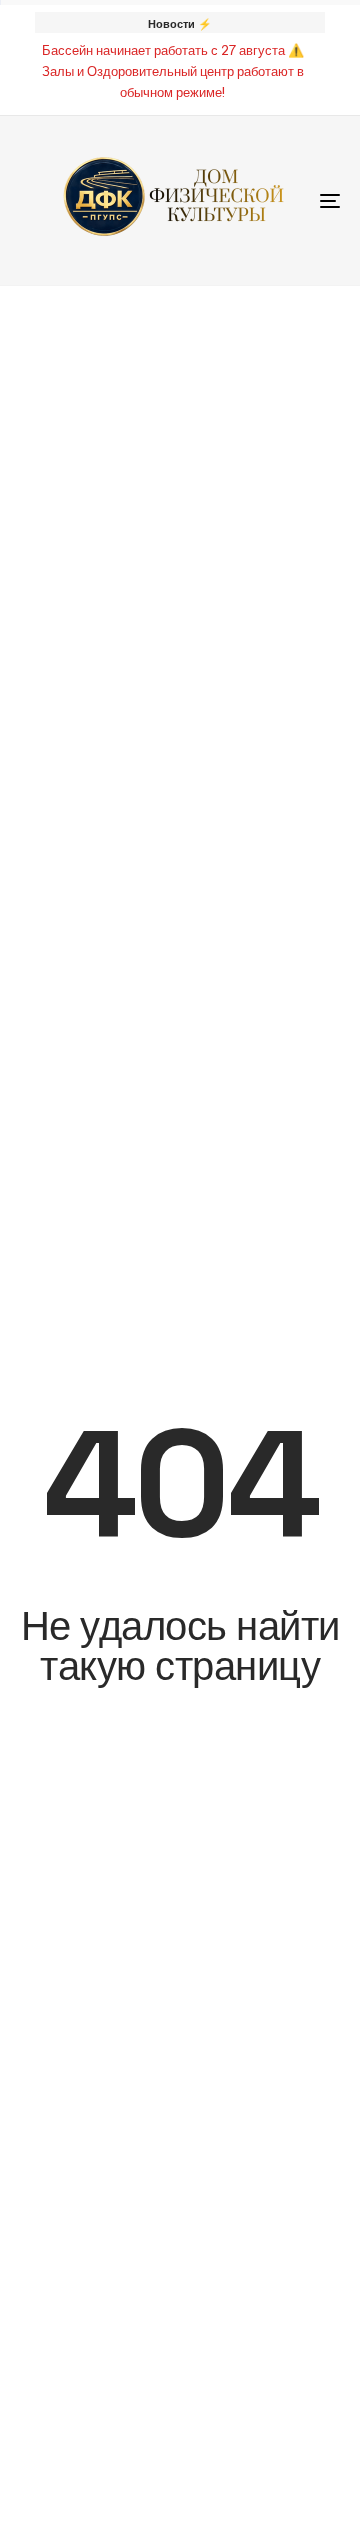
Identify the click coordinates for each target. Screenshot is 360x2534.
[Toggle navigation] (286, 200)
